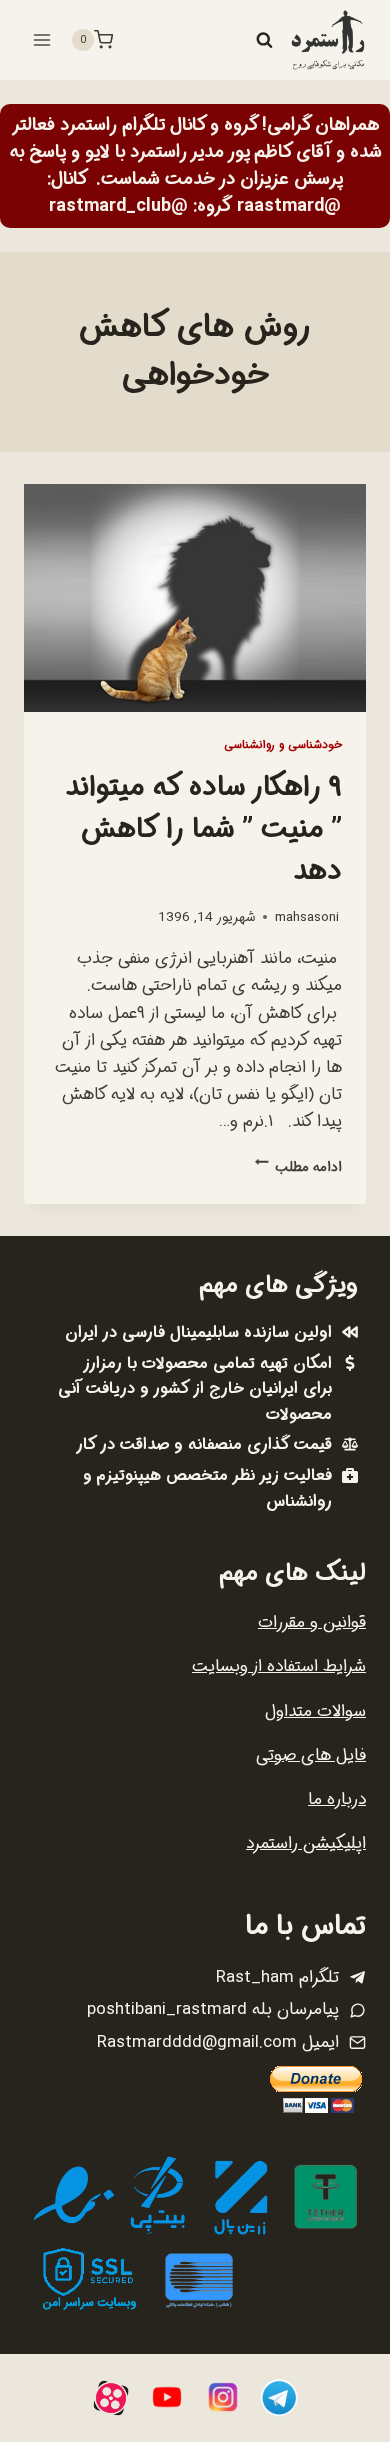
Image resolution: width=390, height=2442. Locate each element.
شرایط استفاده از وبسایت (279, 1666)
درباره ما (337, 1799)
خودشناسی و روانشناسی (283, 745)
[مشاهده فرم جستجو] (264, 40)
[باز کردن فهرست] (42, 39)
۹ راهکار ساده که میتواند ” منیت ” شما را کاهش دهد (203, 830)
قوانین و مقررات (312, 1622)
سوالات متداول (315, 1711)
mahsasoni (307, 917)
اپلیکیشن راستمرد (306, 1843)
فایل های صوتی (311, 1755)
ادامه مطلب (298, 1167)
